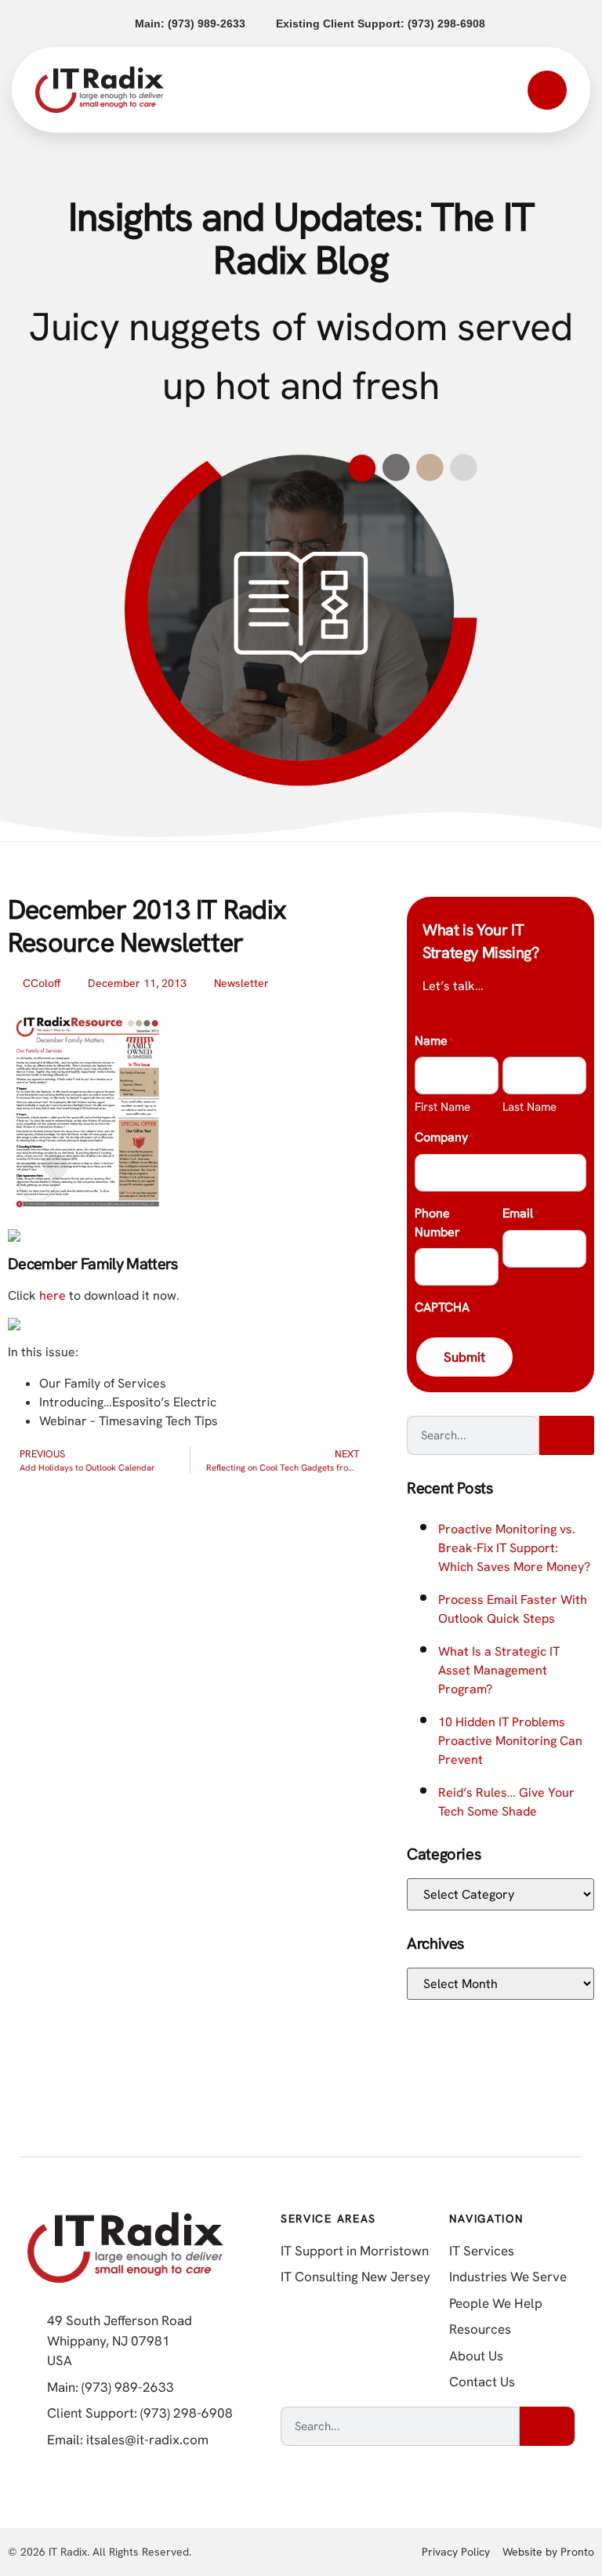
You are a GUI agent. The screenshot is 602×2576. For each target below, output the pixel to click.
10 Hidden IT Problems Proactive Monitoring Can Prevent (510, 1741)
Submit (464, 1357)
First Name (442, 1107)
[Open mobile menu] (547, 90)
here (53, 1295)
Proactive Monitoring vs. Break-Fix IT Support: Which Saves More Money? (514, 1548)
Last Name (529, 1107)
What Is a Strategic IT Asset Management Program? (499, 1670)
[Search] (567, 1435)
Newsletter (241, 983)
